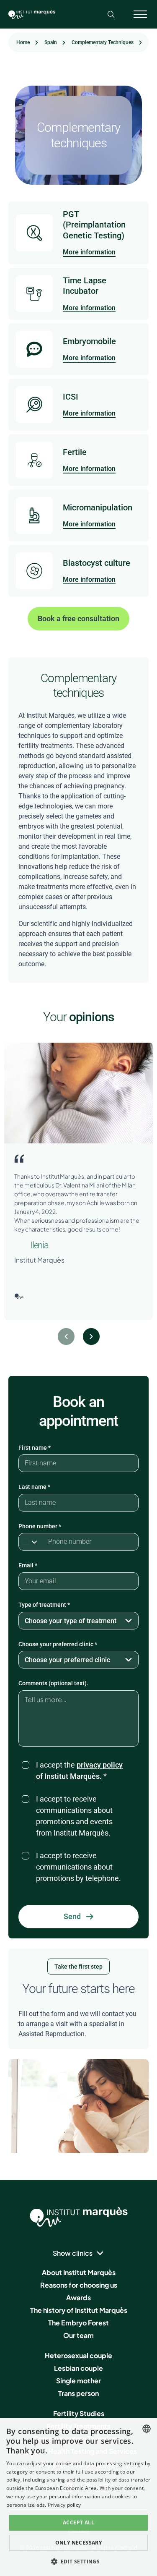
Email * (28, 1565)
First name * (35, 1448)
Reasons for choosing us (79, 2285)
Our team (78, 2335)
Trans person (78, 2393)
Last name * (34, 1487)
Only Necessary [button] (79, 2543)
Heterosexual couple (78, 2355)
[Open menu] (140, 14)
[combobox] (147, 2429)
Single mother (78, 2381)
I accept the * (79, 1771)
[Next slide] (91, 1336)
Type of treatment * (44, 1605)
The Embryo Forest (78, 2323)
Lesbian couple (78, 2368)
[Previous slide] (66, 1336)
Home (23, 42)
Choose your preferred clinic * (58, 1644)
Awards (78, 2297)
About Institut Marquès (79, 2272)
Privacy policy (64, 2505)
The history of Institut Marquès (79, 2310)
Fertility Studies (79, 2413)
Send (72, 1916)
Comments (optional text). (53, 1683)
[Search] (111, 14)
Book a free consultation (78, 619)
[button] (79, 2561)
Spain (51, 42)
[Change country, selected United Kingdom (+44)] (31, 1542)
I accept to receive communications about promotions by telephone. (78, 1867)
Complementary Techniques (103, 42)
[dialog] (78, 2497)
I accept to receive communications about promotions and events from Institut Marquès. (74, 1816)
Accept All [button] (78, 2522)
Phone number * (40, 1526)
